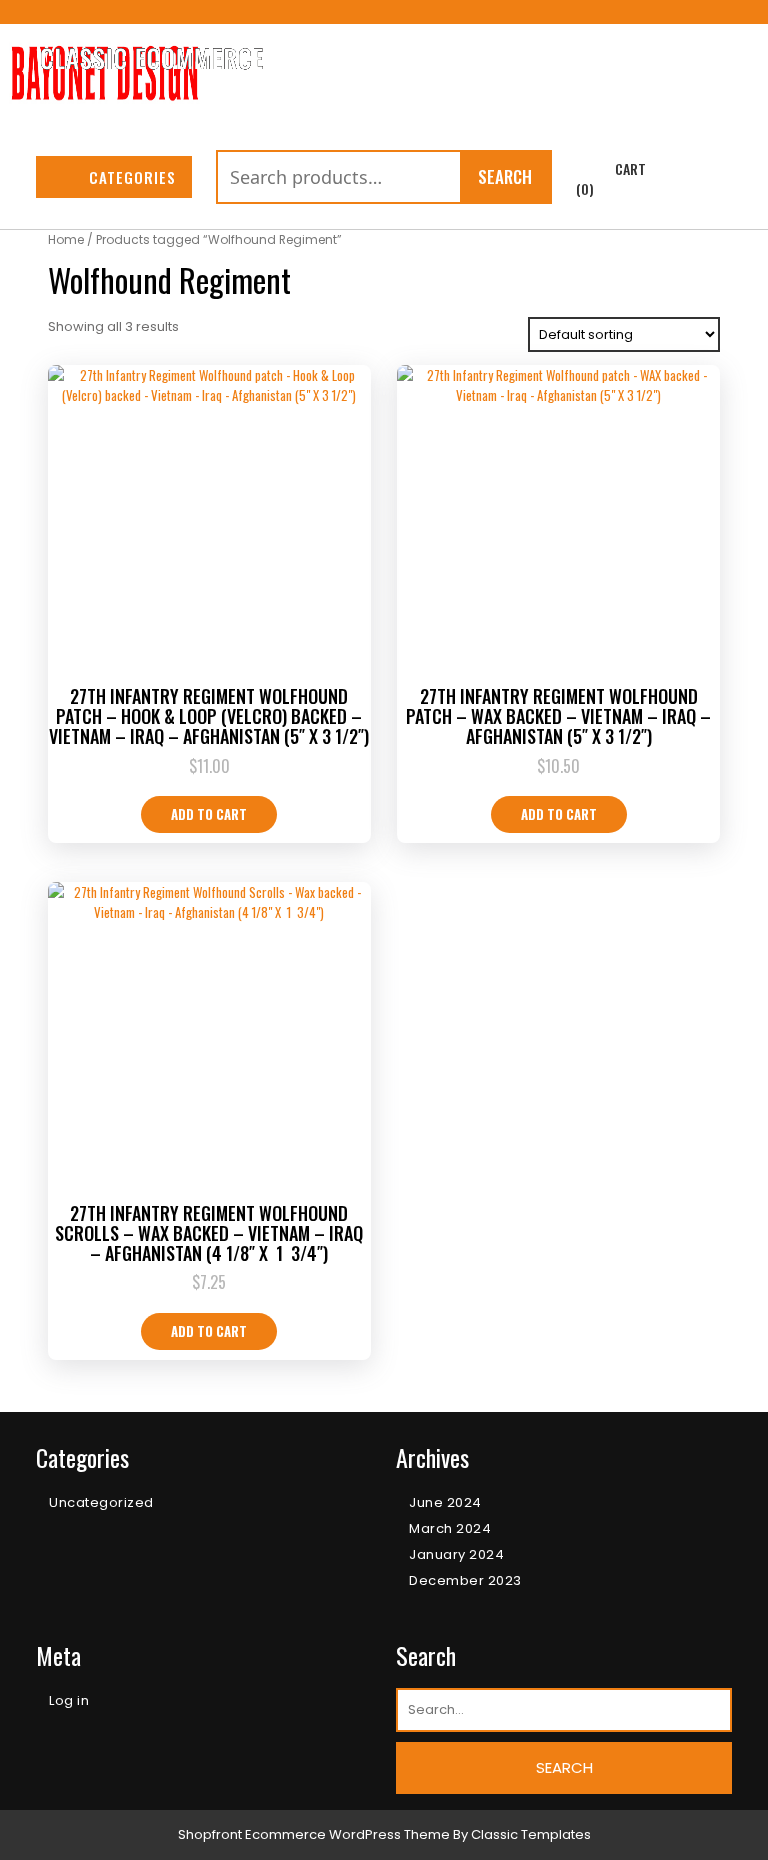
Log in (69, 1700)
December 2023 (465, 1580)
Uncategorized (101, 1502)
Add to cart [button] (209, 814)
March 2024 (450, 1528)
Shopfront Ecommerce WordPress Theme (314, 1834)
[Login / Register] (711, 179)
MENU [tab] (700, 67)
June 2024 (445, 1502)
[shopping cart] (591, 169)
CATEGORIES (132, 177)
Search (505, 176)
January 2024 (456, 1554)
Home (66, 239)
